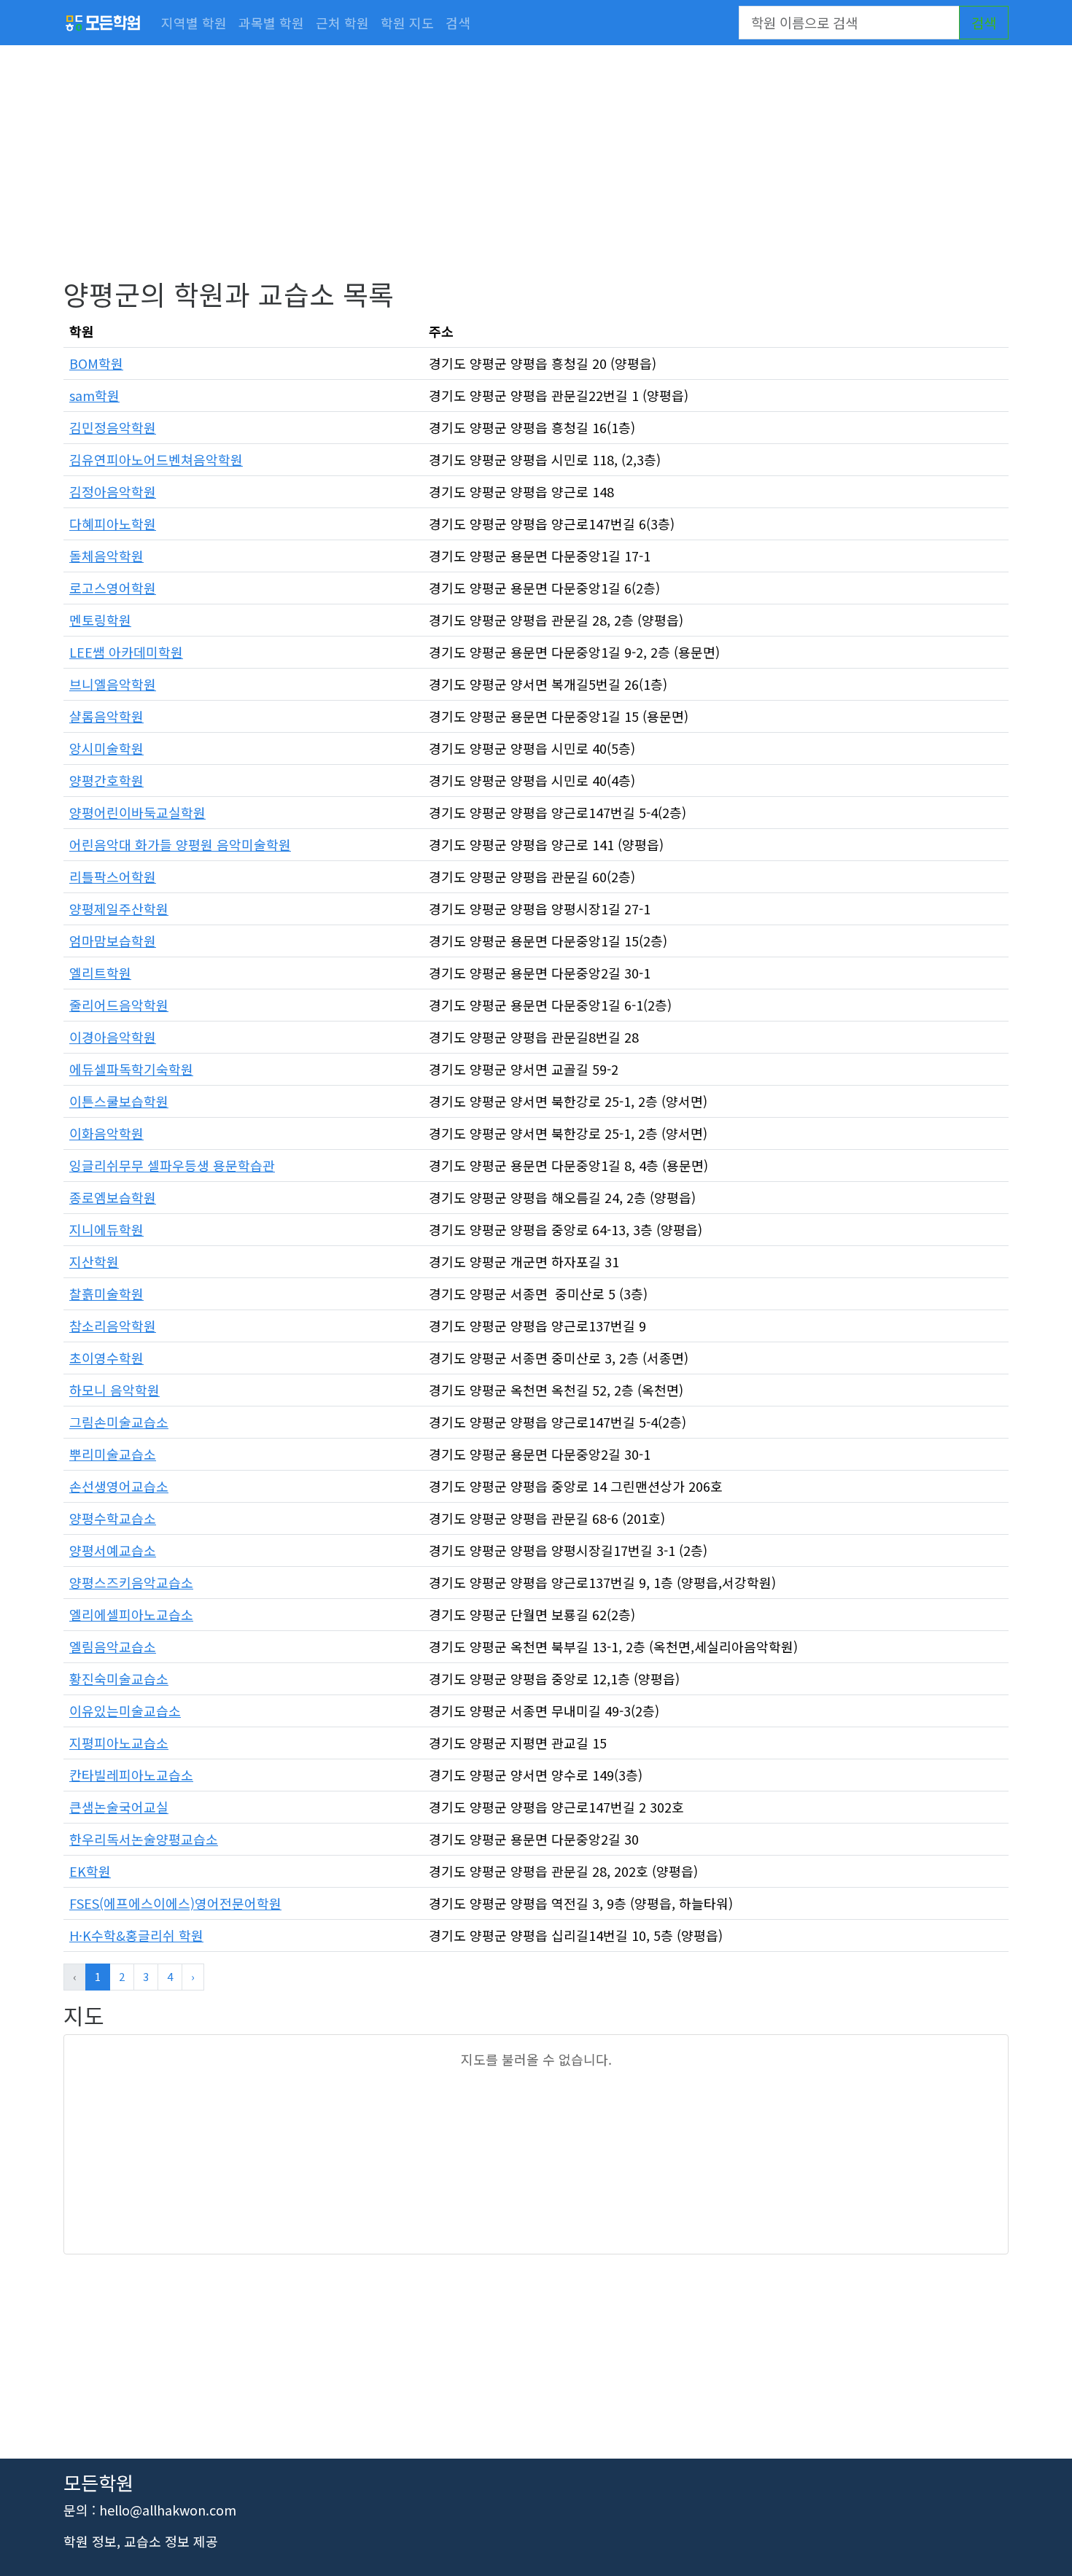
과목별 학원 (271, 23)
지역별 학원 (194, 23)
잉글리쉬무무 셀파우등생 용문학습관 (172, 1165)
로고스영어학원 (113, 588)
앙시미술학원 (106, 748)
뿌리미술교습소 (113, 1454)
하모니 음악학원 (114, 1390)
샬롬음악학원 (106, 716)
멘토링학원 (100, 620)
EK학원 (90, 1871)
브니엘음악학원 (113, 684)
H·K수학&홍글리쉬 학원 (136, 1935)
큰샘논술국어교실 (119, 1807)
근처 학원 (342, 23)
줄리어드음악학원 (119, 1005)
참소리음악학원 (113, 1326)
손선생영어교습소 (119, 1486)
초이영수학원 (106, 1358)
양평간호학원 (106, 780)
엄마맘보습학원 (113, 941)
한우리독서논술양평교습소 (144, 1839)
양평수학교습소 (113, 1518)
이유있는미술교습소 (125, 1711)
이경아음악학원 (113, 1037)
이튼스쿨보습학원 (119, 1101)
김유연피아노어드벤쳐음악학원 (156, 459)
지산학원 (94, 1261)
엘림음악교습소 (113, 1646)
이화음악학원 (106, 1133)
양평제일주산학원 (119, 908)
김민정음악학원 (113, 427)
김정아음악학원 (113, 491)
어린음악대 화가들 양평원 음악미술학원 (180, 844)
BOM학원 (96, 363)
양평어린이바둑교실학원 (137, 812)
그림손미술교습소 (119, 1422)
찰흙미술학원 (106, 1293)
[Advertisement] (501, 175)
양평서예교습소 (113, 1550)
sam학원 (94, 395)
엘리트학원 (100, 973)
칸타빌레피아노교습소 (131, 1775)
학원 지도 (407, 23)
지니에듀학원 (106, 1229)
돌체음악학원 (106, 556)
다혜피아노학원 (113, 524)
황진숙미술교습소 (119, 1678)
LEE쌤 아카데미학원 (126, 652)
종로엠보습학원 (113, 1197)
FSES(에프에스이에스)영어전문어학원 (175, 1903)
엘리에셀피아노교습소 (131, 1614)
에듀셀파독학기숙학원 (131, 1069)
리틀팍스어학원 (113, 876)
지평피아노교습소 (119, 1743)
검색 (458, 23)
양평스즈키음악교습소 (131, 1582)
